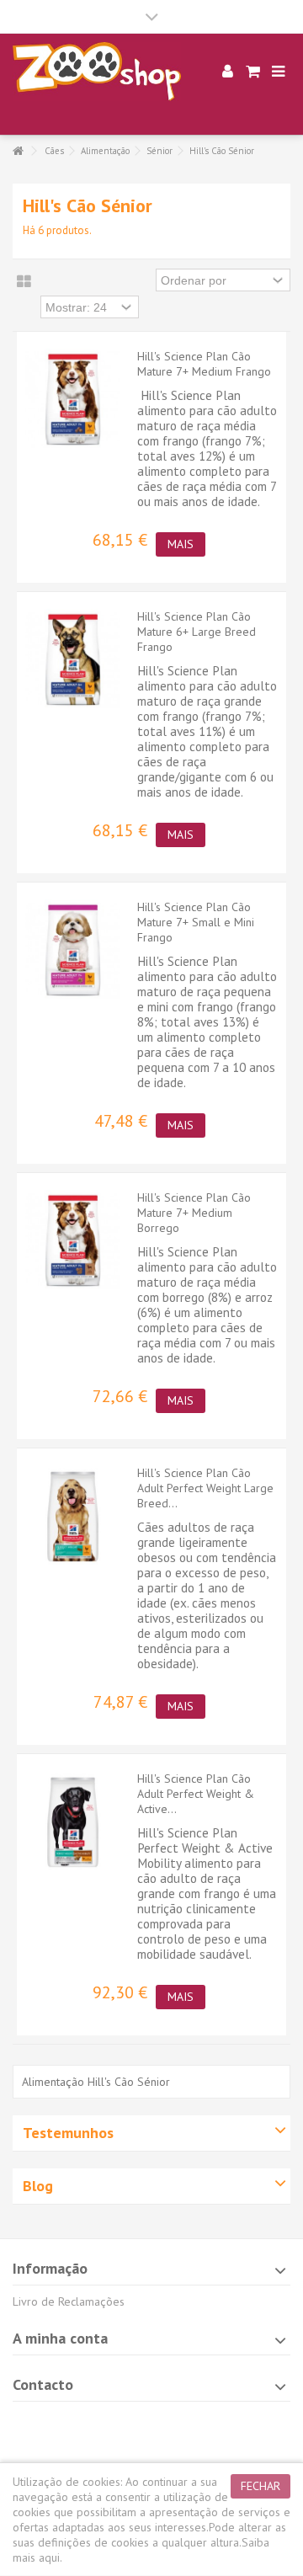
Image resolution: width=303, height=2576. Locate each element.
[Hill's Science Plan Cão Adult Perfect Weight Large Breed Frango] (73, 1516)
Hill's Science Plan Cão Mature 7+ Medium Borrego (194, 1213)
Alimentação (105, 151)
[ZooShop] (97, 72)
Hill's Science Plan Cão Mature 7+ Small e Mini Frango (196, 922)
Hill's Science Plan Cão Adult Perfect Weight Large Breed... (205, 1488)
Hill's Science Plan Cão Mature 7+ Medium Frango (204, 364)
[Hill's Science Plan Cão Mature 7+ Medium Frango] (73, 400)
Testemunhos (68, 2133)
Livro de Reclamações (69, 2301)
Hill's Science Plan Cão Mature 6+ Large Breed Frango (197, 632)
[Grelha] (24, 282)
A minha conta (60, 2338)
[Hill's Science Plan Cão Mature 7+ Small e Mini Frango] (73, 950)
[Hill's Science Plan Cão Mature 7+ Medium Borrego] (73, 1241)
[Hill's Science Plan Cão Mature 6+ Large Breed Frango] (73, 660)
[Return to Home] (18, 151)
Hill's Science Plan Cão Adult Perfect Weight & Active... (196, 1794)
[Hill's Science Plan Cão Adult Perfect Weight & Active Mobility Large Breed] (73, 1822)
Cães (54, 151)
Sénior (159, 151)
